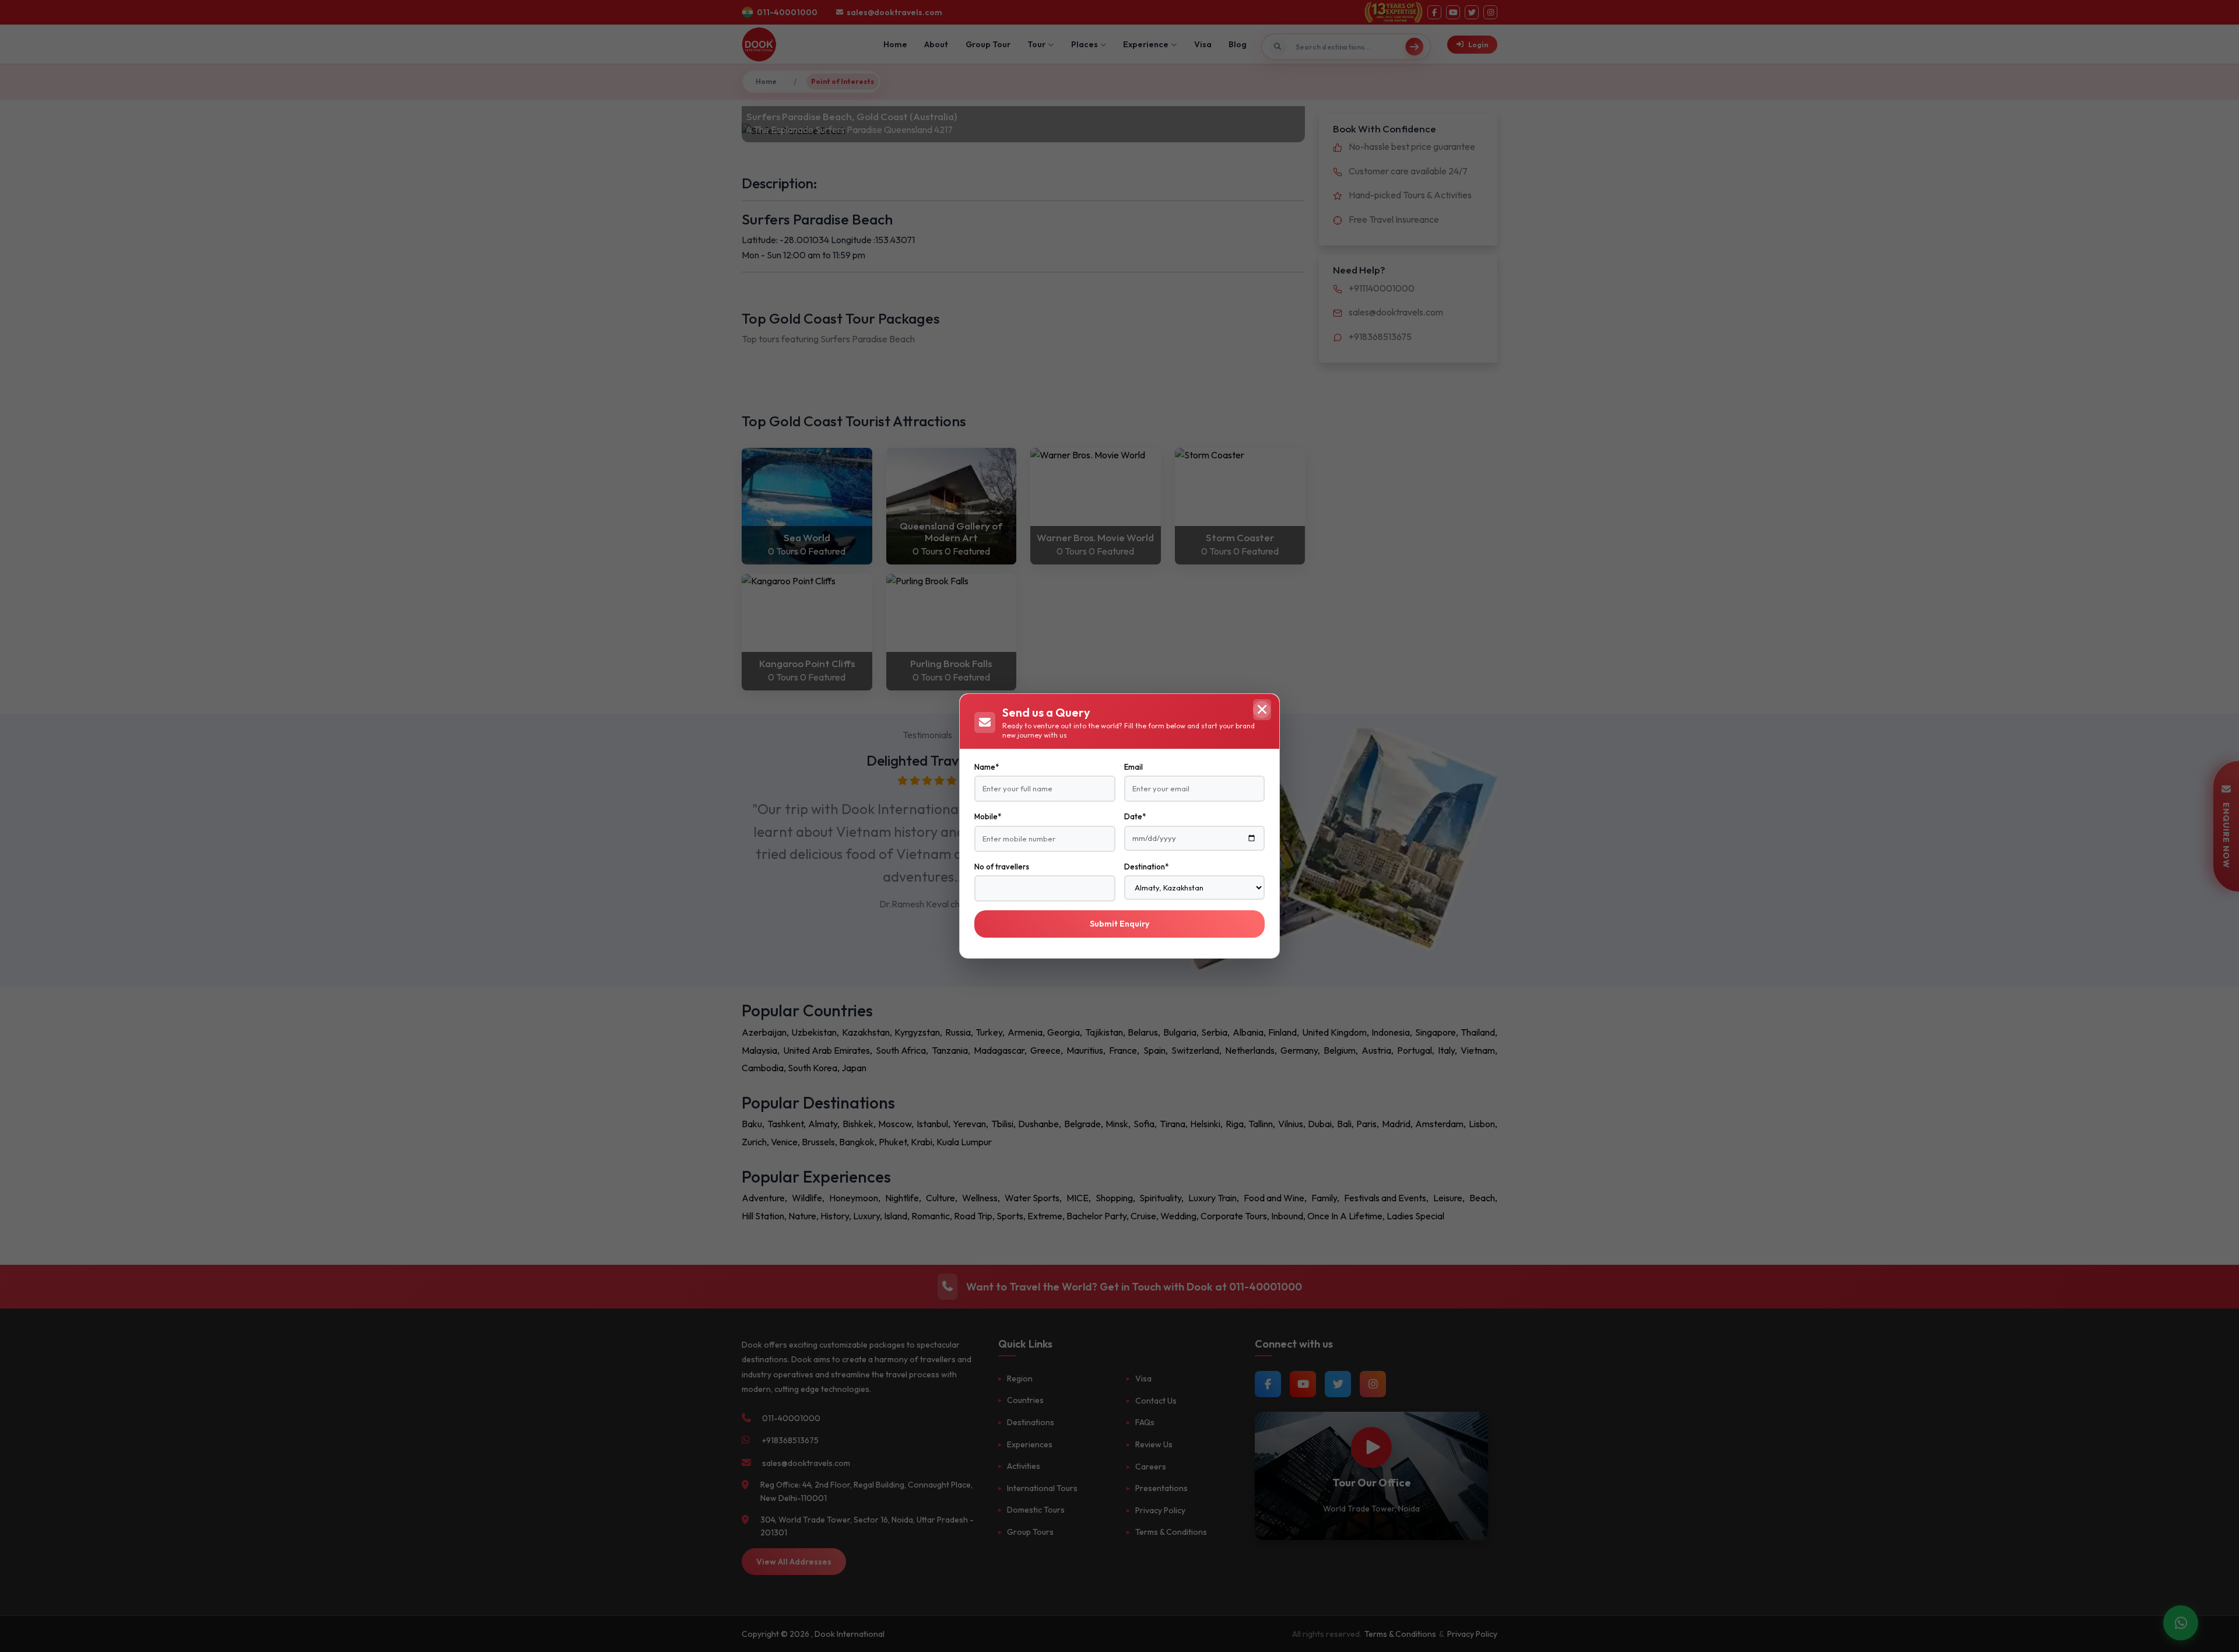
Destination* (1146, 867)
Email (1133, 767)
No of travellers (1002, 867)
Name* (987, 767)
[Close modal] (1262, 710)
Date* (1135, 816)
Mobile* (988, 816)
